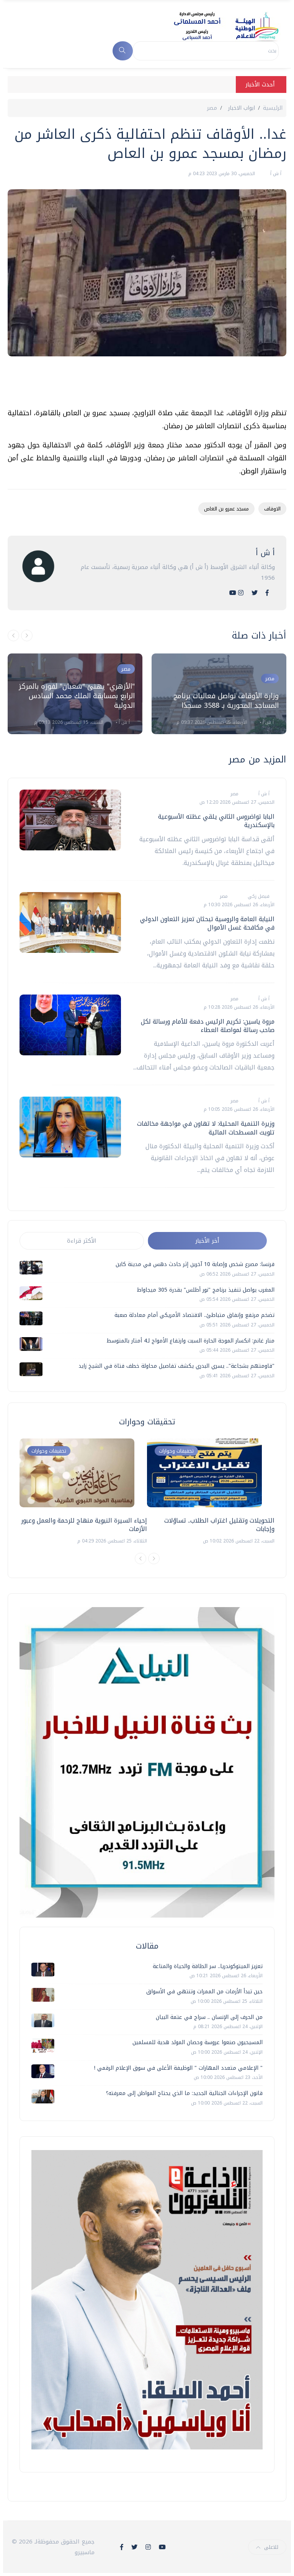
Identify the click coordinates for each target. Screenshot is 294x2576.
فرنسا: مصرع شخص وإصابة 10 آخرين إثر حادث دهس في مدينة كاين (195, 1264)
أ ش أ (275, 174)
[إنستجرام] (241, 593)
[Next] (154, 1559)
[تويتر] (255, 593)
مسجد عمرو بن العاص (226, 509)
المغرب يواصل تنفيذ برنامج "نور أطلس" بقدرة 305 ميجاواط (206, 1290)
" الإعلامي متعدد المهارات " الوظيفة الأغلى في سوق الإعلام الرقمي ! (178, 2068)
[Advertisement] (147, 385)
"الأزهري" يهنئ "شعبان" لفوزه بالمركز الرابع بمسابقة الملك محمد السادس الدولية (77, 696)
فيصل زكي (258, 896)
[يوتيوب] (233, 593)
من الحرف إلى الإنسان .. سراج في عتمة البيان (209, 2017)
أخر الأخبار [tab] (207, 1241)
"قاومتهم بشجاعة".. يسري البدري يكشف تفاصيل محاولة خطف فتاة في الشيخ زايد (176, 1366)
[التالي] (27, 635)
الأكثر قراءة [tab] (82, 1241)
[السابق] (13, 635)
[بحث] (123, 51)
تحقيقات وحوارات (49, 1451)
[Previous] (140, 1559)
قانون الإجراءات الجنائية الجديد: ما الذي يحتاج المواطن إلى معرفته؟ (184, 2093)
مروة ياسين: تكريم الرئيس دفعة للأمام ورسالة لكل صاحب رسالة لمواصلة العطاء (208, 1026)
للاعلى (271, 2547)
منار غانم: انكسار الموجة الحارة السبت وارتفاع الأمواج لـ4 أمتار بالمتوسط (190, 1341)
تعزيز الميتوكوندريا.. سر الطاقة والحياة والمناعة (208, 1966)
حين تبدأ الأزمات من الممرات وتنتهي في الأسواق (204, 1992)
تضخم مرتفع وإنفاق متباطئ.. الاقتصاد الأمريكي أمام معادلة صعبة (194, 1315)
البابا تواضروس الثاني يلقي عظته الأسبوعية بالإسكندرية (216, 821)
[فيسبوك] (267, 593)
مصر (212, 108)
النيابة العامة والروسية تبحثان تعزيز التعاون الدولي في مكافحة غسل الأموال (207, 923)
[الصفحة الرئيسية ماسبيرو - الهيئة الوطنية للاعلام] (217, 26)
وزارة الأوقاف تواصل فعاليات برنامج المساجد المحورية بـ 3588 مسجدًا (226, 701)
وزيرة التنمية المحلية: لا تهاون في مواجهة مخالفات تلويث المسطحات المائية (206, 1128)
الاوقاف (272, 509)
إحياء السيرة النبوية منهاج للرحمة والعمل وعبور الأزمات (84, 1525)
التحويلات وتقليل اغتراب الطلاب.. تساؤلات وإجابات (219, 1525)
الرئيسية (273, 108)
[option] (75, 694)
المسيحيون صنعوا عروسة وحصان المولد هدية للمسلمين (198, 2042)
